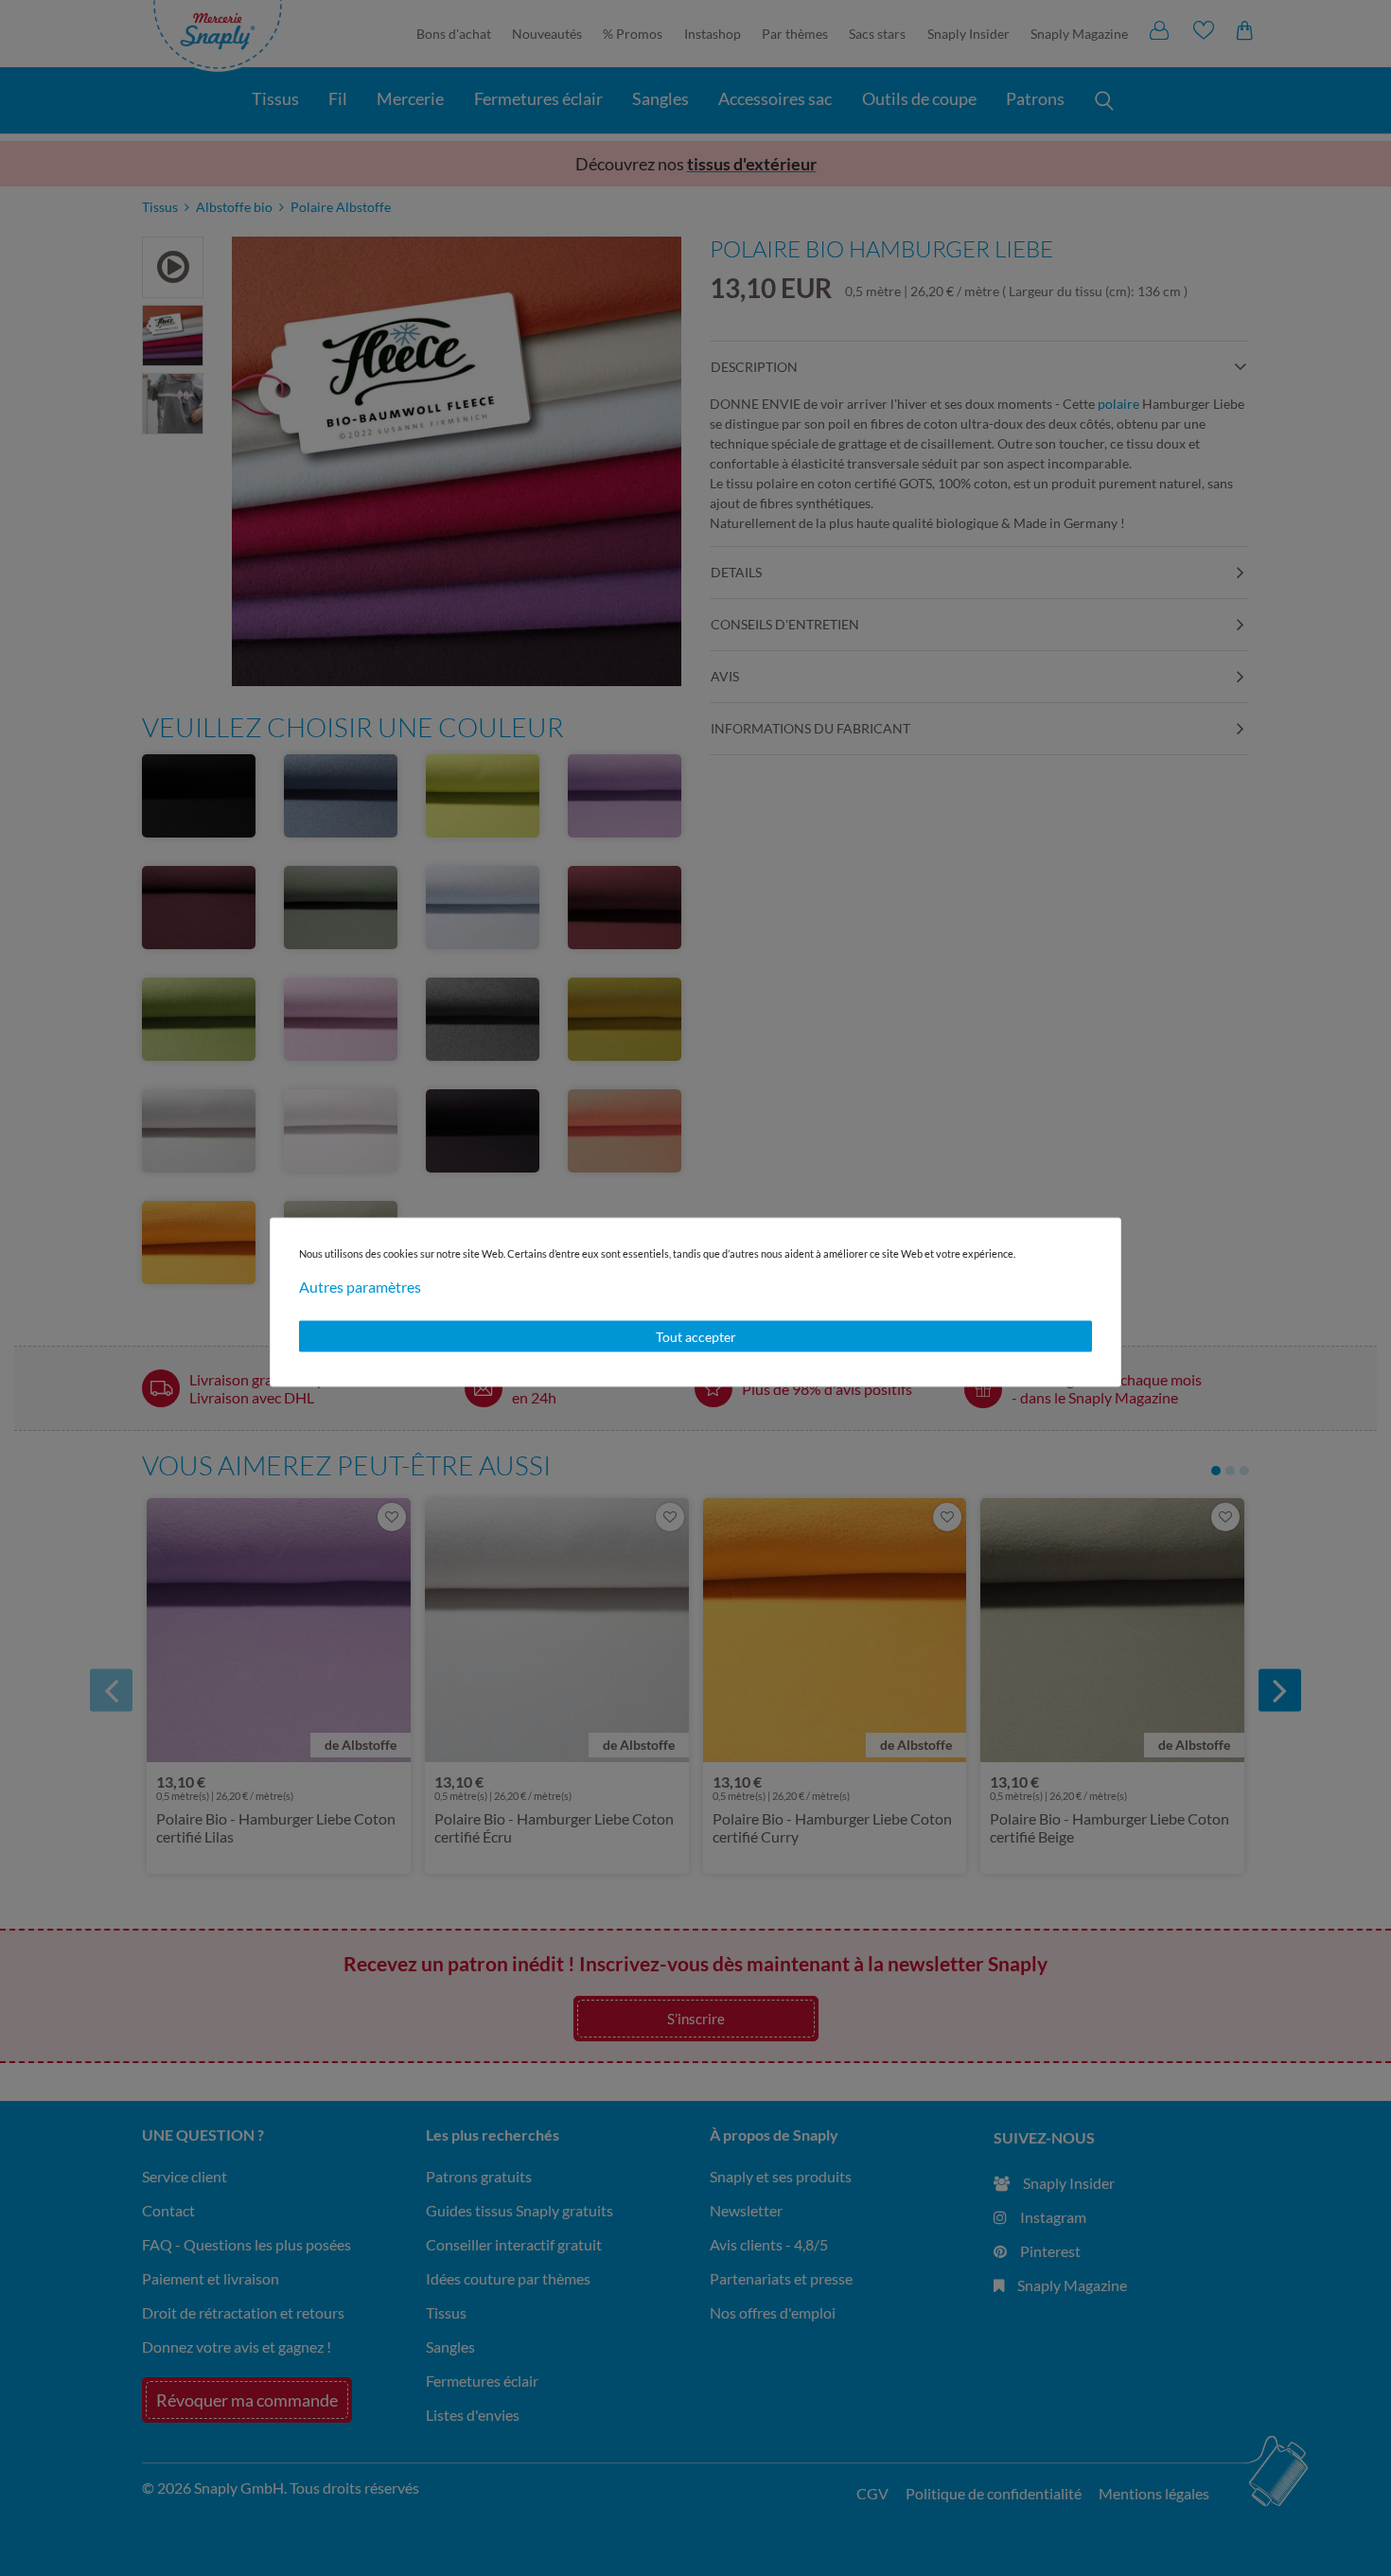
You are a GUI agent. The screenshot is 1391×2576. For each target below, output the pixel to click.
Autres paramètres (360, 1286)
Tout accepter (696, 1336)
